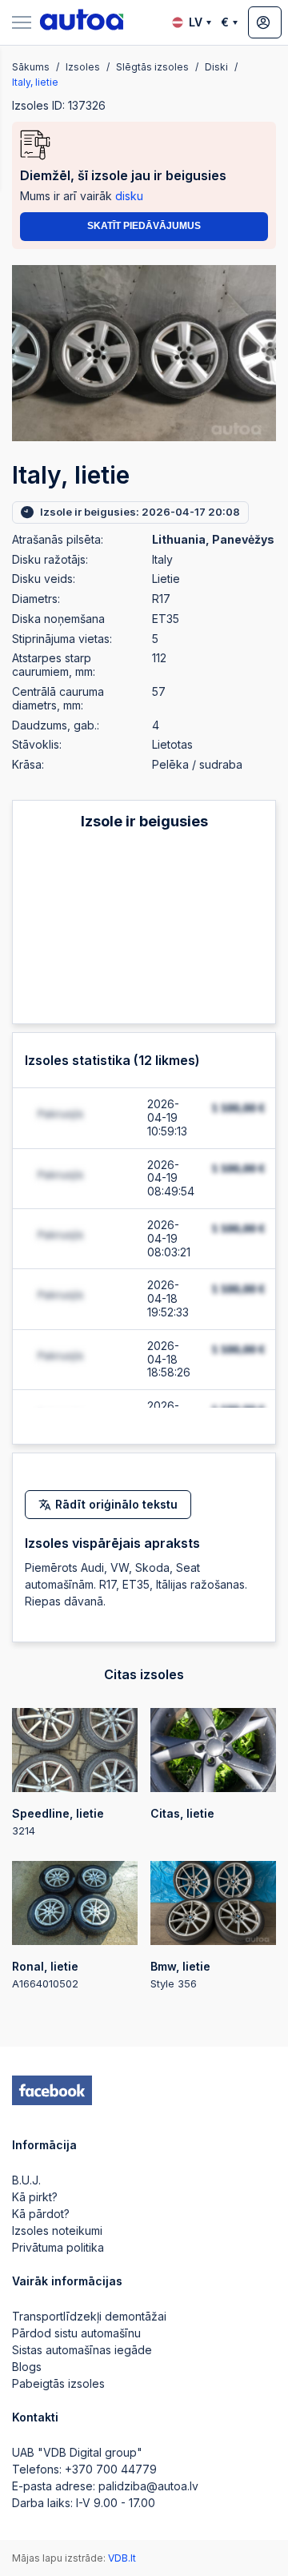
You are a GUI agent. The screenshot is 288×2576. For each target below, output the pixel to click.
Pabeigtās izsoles (58, 2383)
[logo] (82, 22)
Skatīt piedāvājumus (144, 226)
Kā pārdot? (41, 2214)
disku (129, 196)
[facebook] (52, 2091)
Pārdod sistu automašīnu (76, 2333)
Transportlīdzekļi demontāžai (89, 2316)
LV (196, 22)
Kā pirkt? (35, 2197)
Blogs (27, 2367)
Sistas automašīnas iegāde (82, 2350)
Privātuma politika (58, 2247)
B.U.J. (26, 2180)
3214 (58, 1822)
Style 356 (180, 1975)
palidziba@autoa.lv (148, 2486)
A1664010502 (45, 1975)
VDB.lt (122, 2558)
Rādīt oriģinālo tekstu (116, 1504)
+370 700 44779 (111, 2469)
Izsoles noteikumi (57, 2230)
